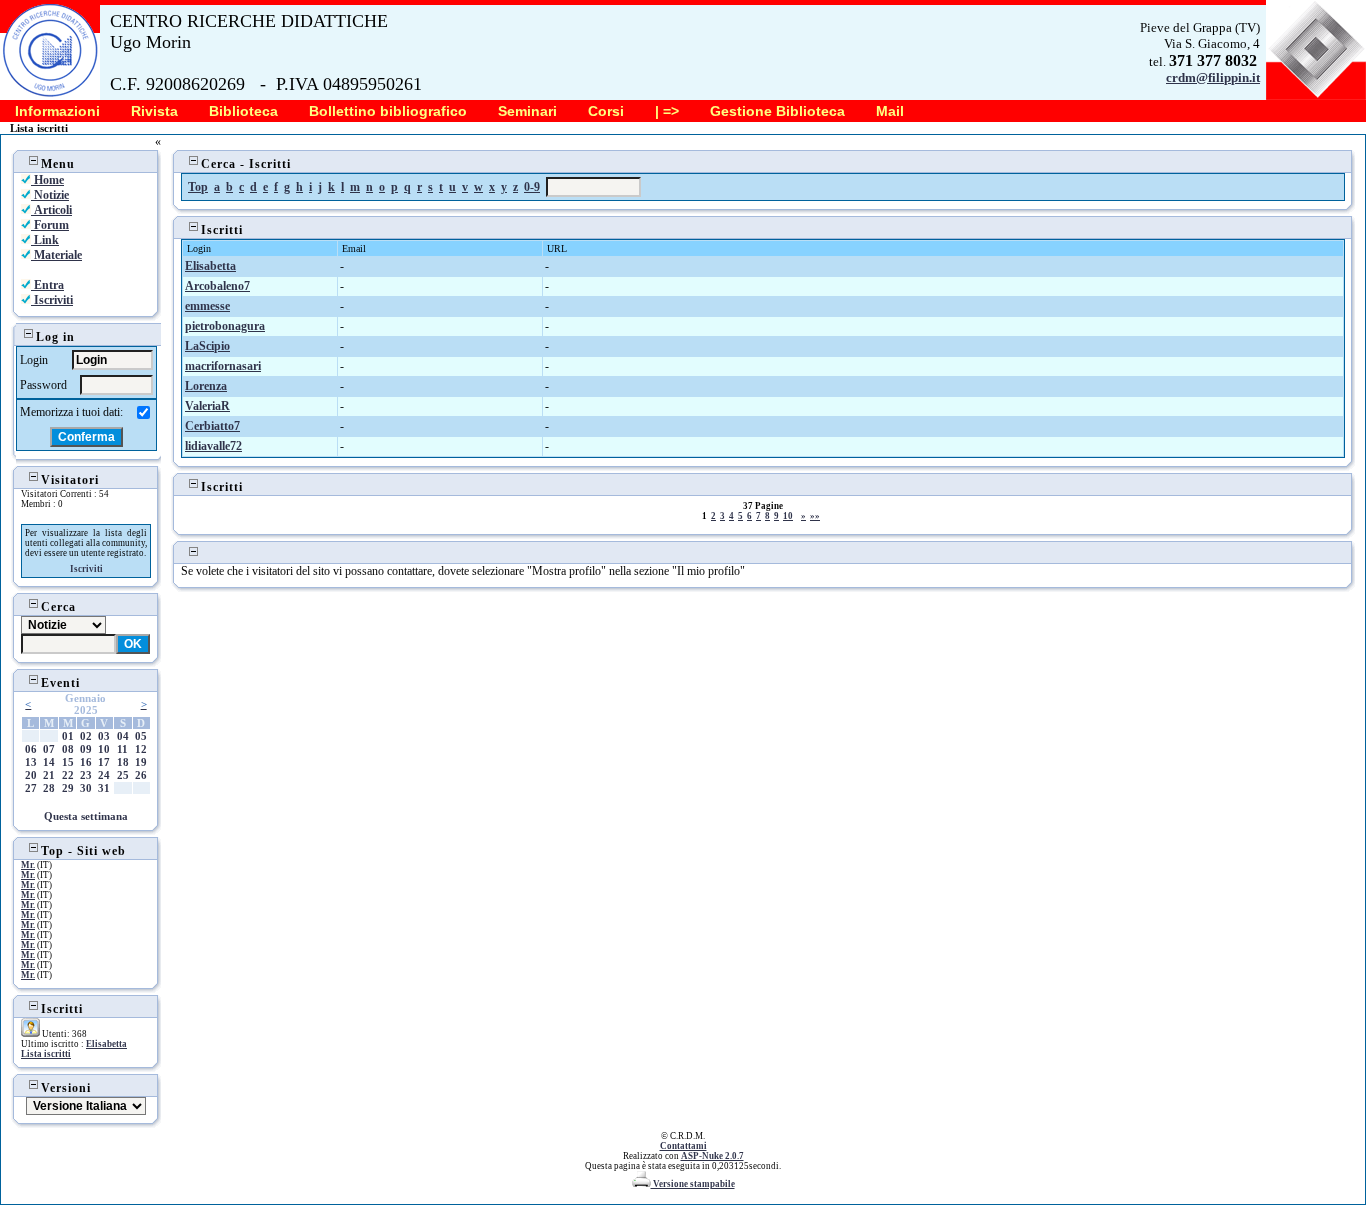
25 (123, 775)
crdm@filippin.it (1213, 77)
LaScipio (207, 346)
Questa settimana (86, 816)
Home (47, 180)
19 (141, 762)
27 (31, 788)
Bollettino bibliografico (388, 111)
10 (104, 749)
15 (68, 762)
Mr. (28, 865)
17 (104, 762)
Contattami (683, 1146)
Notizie (50, 195)
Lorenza (206, 386)
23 (86, 775)
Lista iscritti (46, 1054)
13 (31, 762)
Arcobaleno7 (217, 286)
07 (49, 749)
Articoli (51, 210)
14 (49, 762)
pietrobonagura (225, 326)
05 (141, 736)
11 (122, 749)
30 (86, 788)
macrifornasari (223, 366)
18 (123, 762)
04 (123, 736)
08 (68, 749)
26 (141, 775)
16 (86, 762)
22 (68, 775)
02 (86, 736)
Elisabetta (106, 1044)
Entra (47, 285)
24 (104, 775)
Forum (50, 225)
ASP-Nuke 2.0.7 (712, 1156)
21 (49, 775)
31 (104, 788)
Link (45, 240)
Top (198, 187)
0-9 (532, 187)
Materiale (56, 255)
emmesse (207, 306)
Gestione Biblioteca (777, 111)
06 (31, 749)
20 (31, 775)
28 (49, 788)
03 (104, 736)
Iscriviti (52, 300)
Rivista (154, 111)
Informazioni (57, 111)
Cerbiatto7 (212, 426)
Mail (890, 111)
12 (141, 749)
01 (68, 736)
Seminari (527, 111)
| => (667, 111)
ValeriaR (207, 406)
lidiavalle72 (213, 446)
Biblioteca (243, 111)
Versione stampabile (693, 1184)
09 (86, 749)
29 (68, 788)
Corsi (606, 111)
